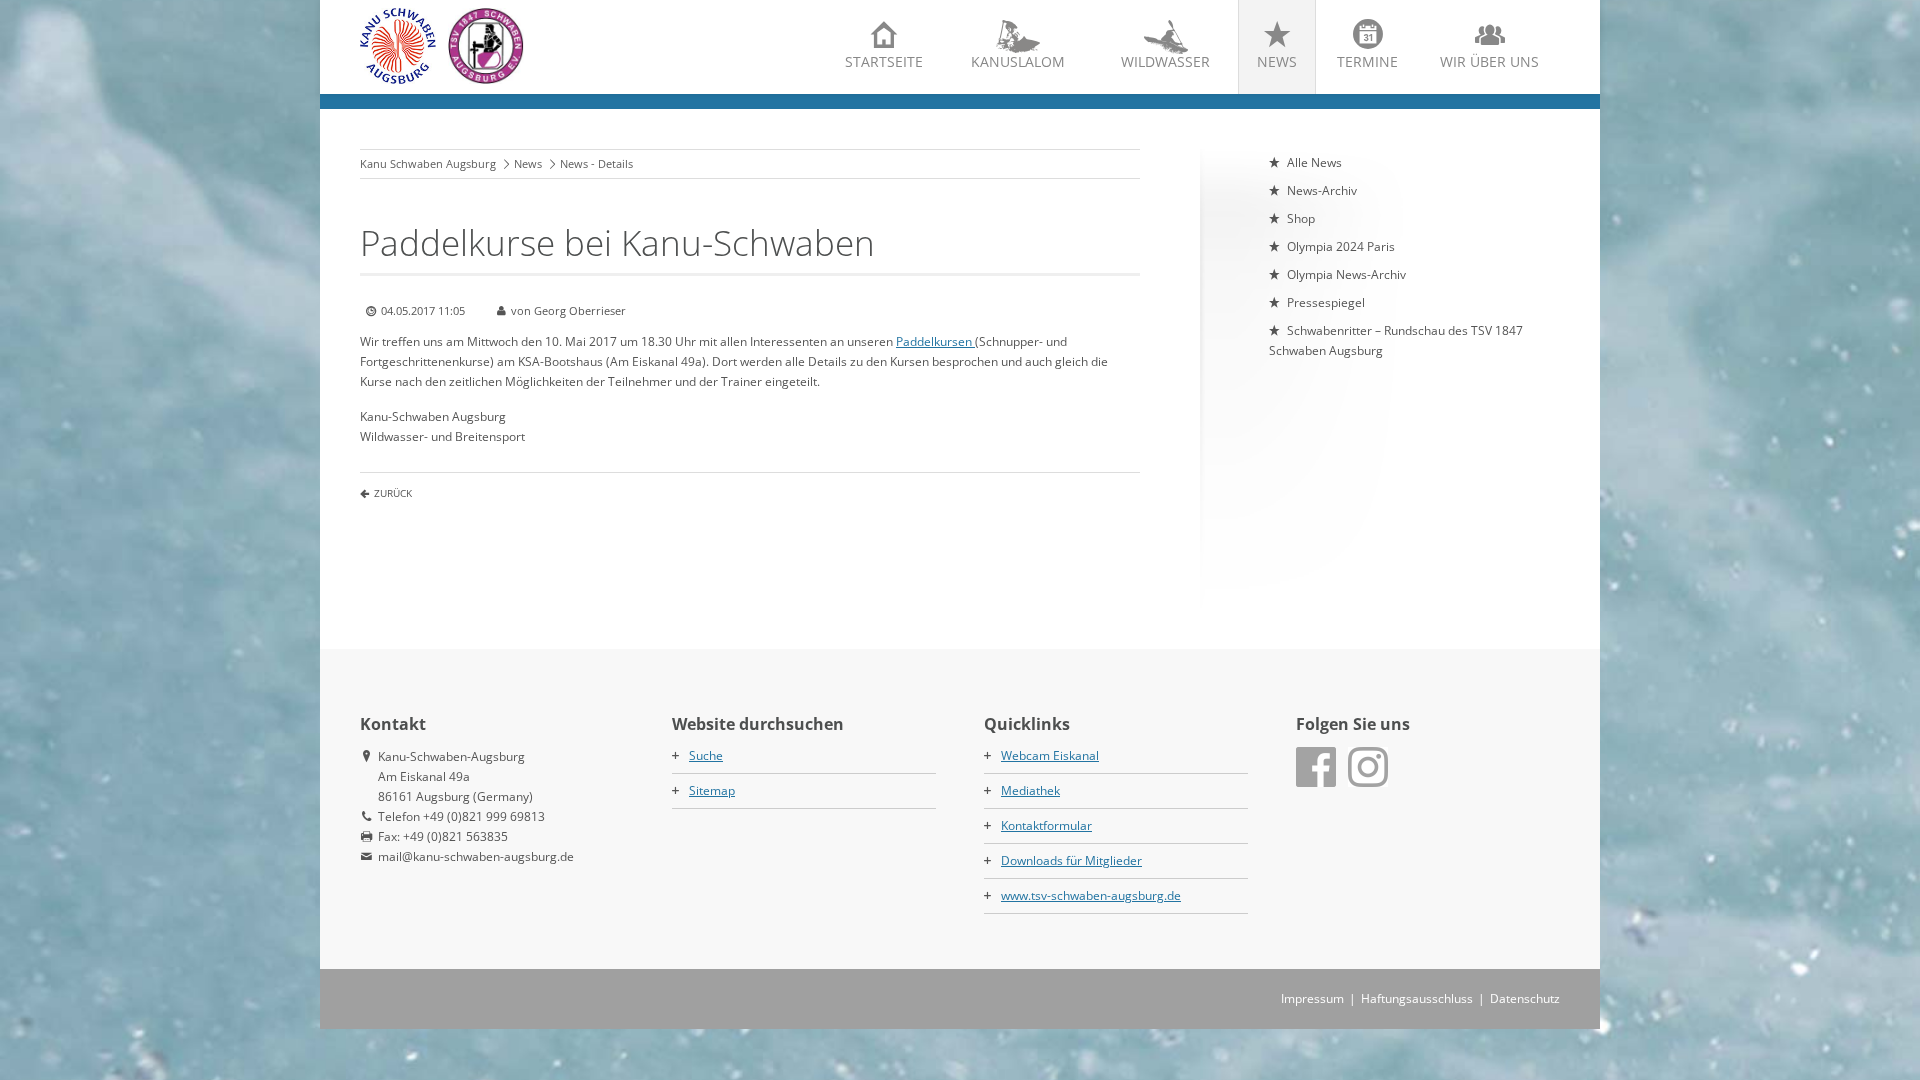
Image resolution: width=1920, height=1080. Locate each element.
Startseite (884, 61)
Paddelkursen (935, 341)
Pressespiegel (1326, 302)
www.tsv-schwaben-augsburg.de (1091, 895)
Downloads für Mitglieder (1071, 860)
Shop (1301, 218)
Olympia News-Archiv (1346, 274)
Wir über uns (1489, 61)
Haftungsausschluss (1417, 998)
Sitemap (712, 790)
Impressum (1312, 998)
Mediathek (1030, 790)
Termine (1367, 61)
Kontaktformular (1046, 825)
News (1277, 61)
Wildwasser (1165, 61)
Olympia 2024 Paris (1341, 246)
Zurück (393, 493)
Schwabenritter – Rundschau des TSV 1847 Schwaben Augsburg (1396, 340)
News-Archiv (1322, 190)
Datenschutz (1525, 998)
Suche (706, 755)
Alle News (1314, 162)
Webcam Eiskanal (1050, 755)
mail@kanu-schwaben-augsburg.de (476, 856)
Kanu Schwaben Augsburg (428, 163)
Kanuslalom (1018, 61)
